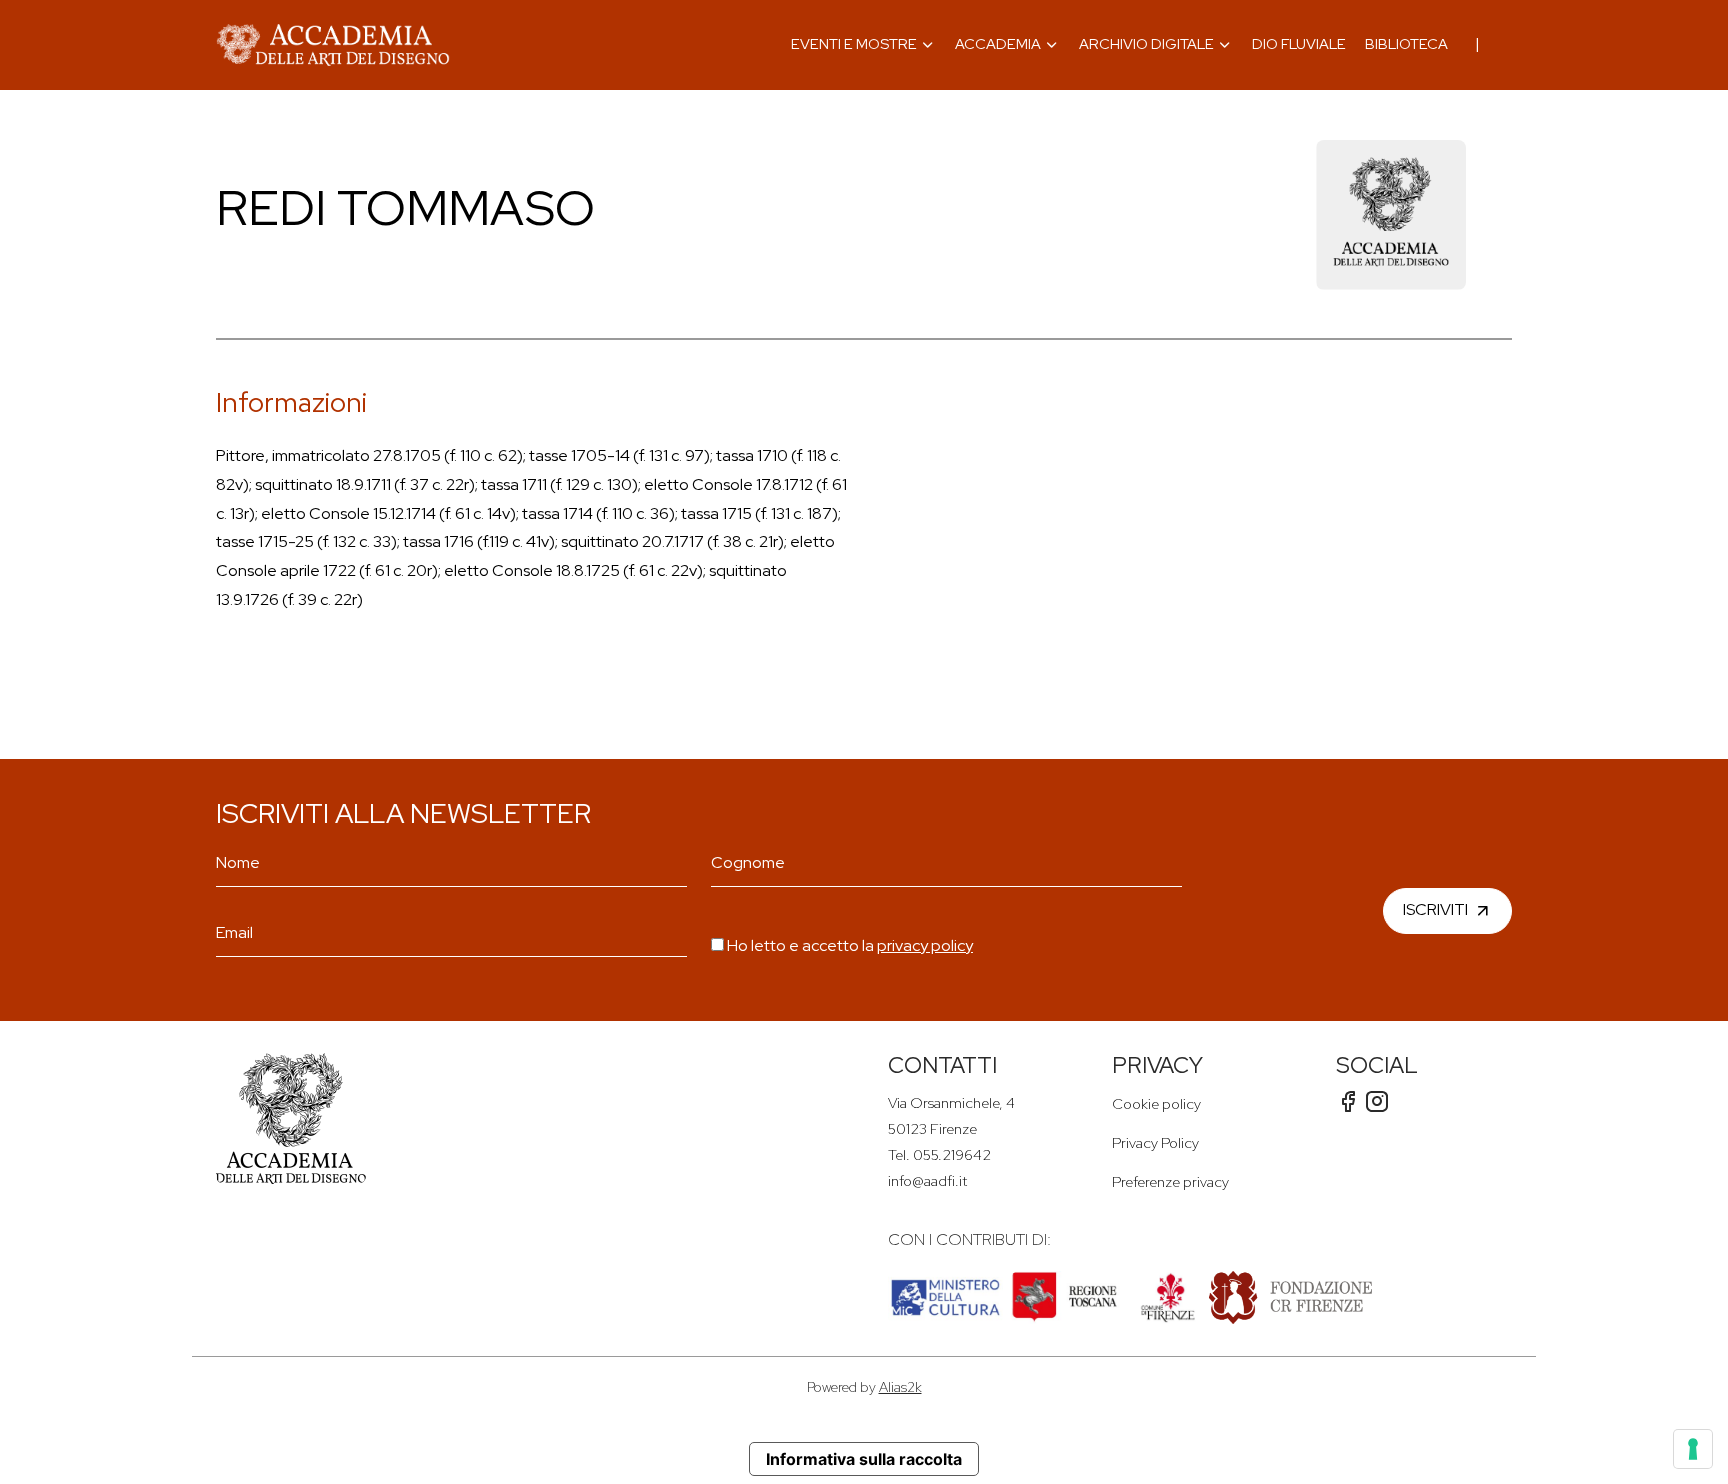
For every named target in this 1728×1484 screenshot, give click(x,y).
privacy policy (925, 945)
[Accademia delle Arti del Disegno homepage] (333, 45)
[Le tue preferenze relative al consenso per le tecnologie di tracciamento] (1693, 1449)
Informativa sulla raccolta (864, 1459)
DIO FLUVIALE (1299, 43)
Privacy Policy (1155, 1142)
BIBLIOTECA (1406, 43)
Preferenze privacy (1170, 1181)
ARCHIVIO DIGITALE (1146, 43)
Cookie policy (1156, 1103)
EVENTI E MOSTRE (854, 43)
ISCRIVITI (1435, 909)
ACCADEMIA (998, 43)
